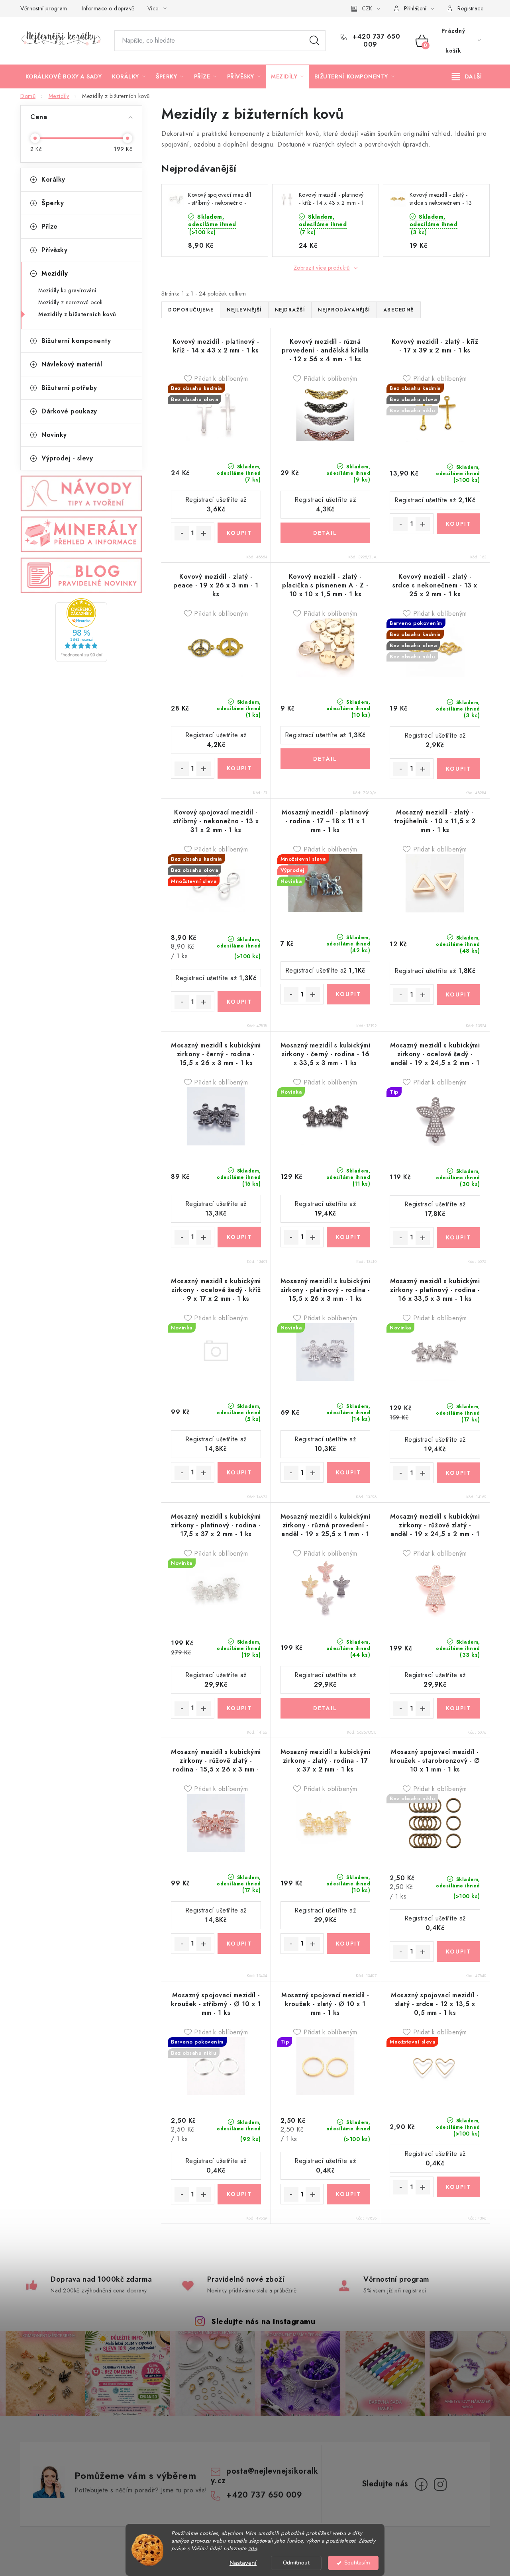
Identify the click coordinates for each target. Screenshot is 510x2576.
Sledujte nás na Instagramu (263, 2321)
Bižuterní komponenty (76, 341)
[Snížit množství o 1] (182, 533)
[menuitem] (64, 76)
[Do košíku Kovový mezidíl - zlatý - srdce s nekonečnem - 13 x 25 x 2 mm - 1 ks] (458, 769)
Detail (326, 533)
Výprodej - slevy (67, 458)
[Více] (467, 76)
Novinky (54, 435)
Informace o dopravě (108, 8)
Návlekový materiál (72, 364)
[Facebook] (421, 2484)
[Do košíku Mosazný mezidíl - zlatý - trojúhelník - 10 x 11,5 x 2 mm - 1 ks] (458, 994)
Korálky (53, 179)
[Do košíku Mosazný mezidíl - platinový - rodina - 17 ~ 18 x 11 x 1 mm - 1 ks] (348, 994)
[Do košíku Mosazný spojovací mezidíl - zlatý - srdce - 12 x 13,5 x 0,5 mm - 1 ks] (458, 2187)
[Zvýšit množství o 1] (204, 533)
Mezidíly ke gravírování (67, 290)
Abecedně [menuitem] (399, 310)
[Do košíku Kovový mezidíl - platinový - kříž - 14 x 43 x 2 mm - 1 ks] (239, 533)
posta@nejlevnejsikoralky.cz (265, 2476)
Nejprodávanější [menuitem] (344, 310)
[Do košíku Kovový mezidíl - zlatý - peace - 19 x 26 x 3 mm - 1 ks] (239, 768)
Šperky (53, 203)
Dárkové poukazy (69, 411)
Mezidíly (55, 273)
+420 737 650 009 (376, 41)
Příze (50, 226)
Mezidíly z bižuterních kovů (77, 314)
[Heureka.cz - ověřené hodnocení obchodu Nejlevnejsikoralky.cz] (81, 630)
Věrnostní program (44, 8)
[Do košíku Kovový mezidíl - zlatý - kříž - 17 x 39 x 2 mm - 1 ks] (458, 524)
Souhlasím (357, 2563)
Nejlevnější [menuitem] (244, 310)
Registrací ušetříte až (216, 504)
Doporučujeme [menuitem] (191, 310)
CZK (367, 8)
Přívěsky (54, 250)
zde (253, 2548)
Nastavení (243, 2563)
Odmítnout (296, 2563)
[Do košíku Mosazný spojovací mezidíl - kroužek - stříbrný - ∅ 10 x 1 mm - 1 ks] (239, 2194)
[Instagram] (440, 2484)
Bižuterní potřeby (69, 388)
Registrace (470, 8)
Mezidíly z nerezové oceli (71, 302)
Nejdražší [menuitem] (290, 310)
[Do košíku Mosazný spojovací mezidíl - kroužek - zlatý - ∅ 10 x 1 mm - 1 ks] (348, 2194)
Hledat (314, 41)
